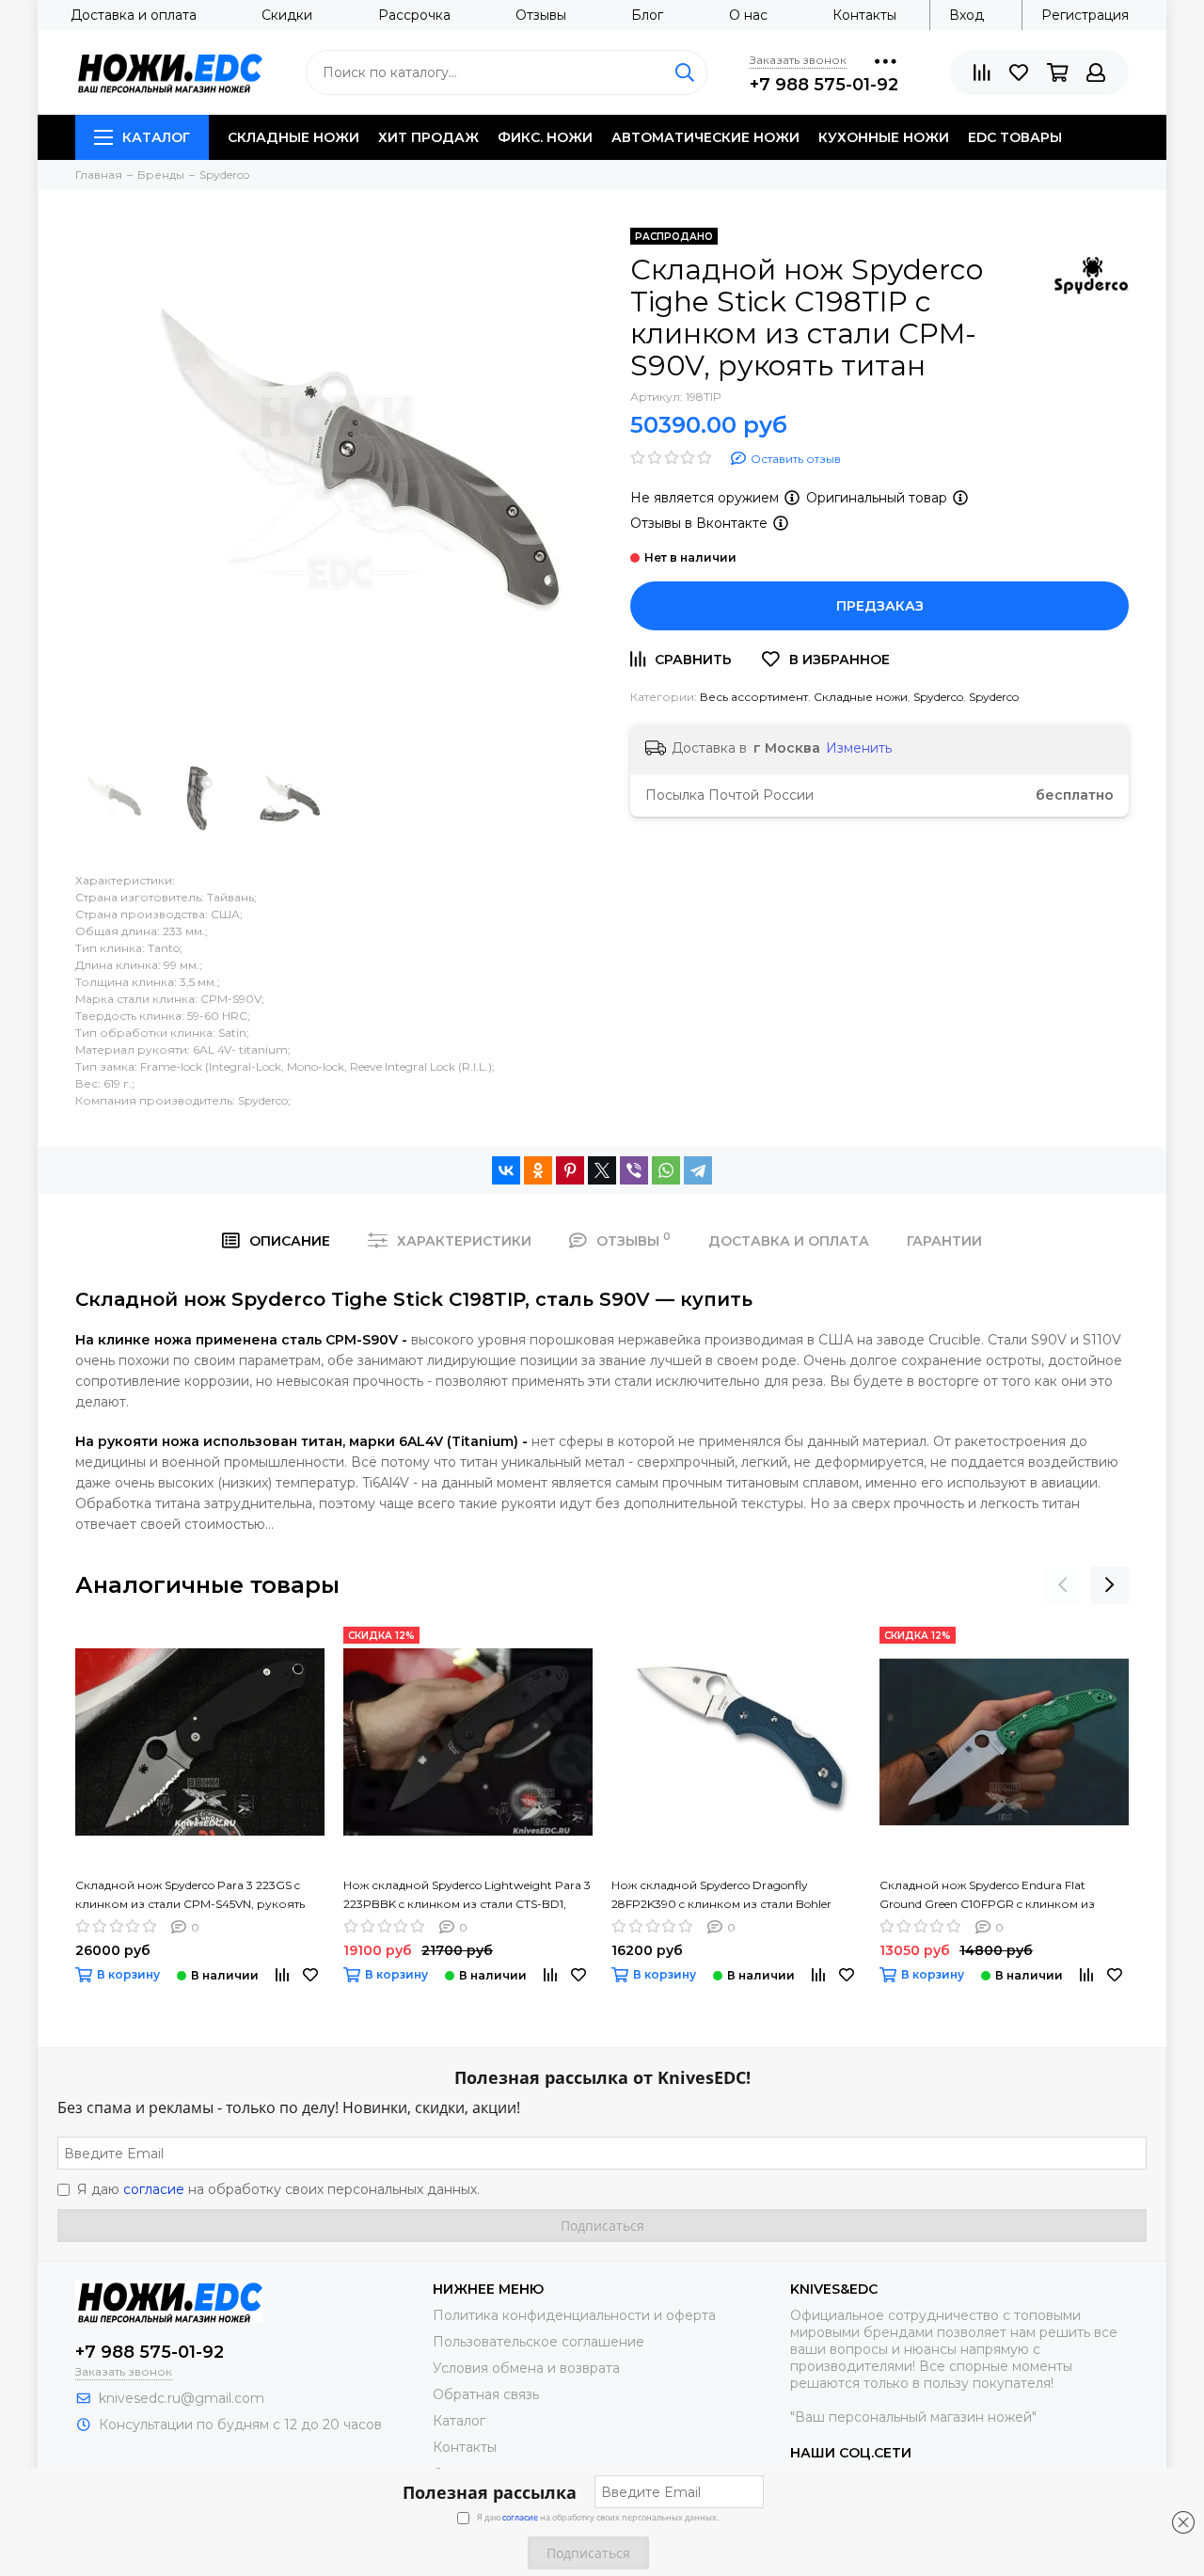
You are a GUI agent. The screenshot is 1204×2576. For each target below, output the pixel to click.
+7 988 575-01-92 (824, 85)
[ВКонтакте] (506, 1170)
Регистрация (1085, 15)
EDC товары (1015, 137)
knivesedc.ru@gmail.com (182, 2398)
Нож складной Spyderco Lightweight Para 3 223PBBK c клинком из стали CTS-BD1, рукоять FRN (467, 1896)
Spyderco (938, 697)
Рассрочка (414, 15)
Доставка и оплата (134, 15)
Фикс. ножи (545, 137)
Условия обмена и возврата (526, 2368)
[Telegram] (698, 1170)
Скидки (287, 15)
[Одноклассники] (538, 1170)
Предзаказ (880, 606)
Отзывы (541, 15)
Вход (966, 15)
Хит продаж (428, 137)
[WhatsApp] (666, 1170)
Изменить (859, 748)
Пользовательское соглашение (539, 2342)
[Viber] (634, 1170)
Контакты (864, 15)
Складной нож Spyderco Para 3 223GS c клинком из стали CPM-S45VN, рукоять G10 (190, 1896)
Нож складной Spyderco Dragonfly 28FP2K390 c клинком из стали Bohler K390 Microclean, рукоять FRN (721, 1896)
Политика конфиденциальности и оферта (574, 2315)
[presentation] (1063, 1585)
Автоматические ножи (705, 137)
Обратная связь (486, 2394)
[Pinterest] (570, 1170)
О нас (748, 15)
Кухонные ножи (884, 137)
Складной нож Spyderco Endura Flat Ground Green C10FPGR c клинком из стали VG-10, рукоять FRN (987, 1896)
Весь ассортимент (754, 697)
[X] (602, 1170)
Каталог (156, 137)
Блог (647, 15)
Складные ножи (293, 137)
